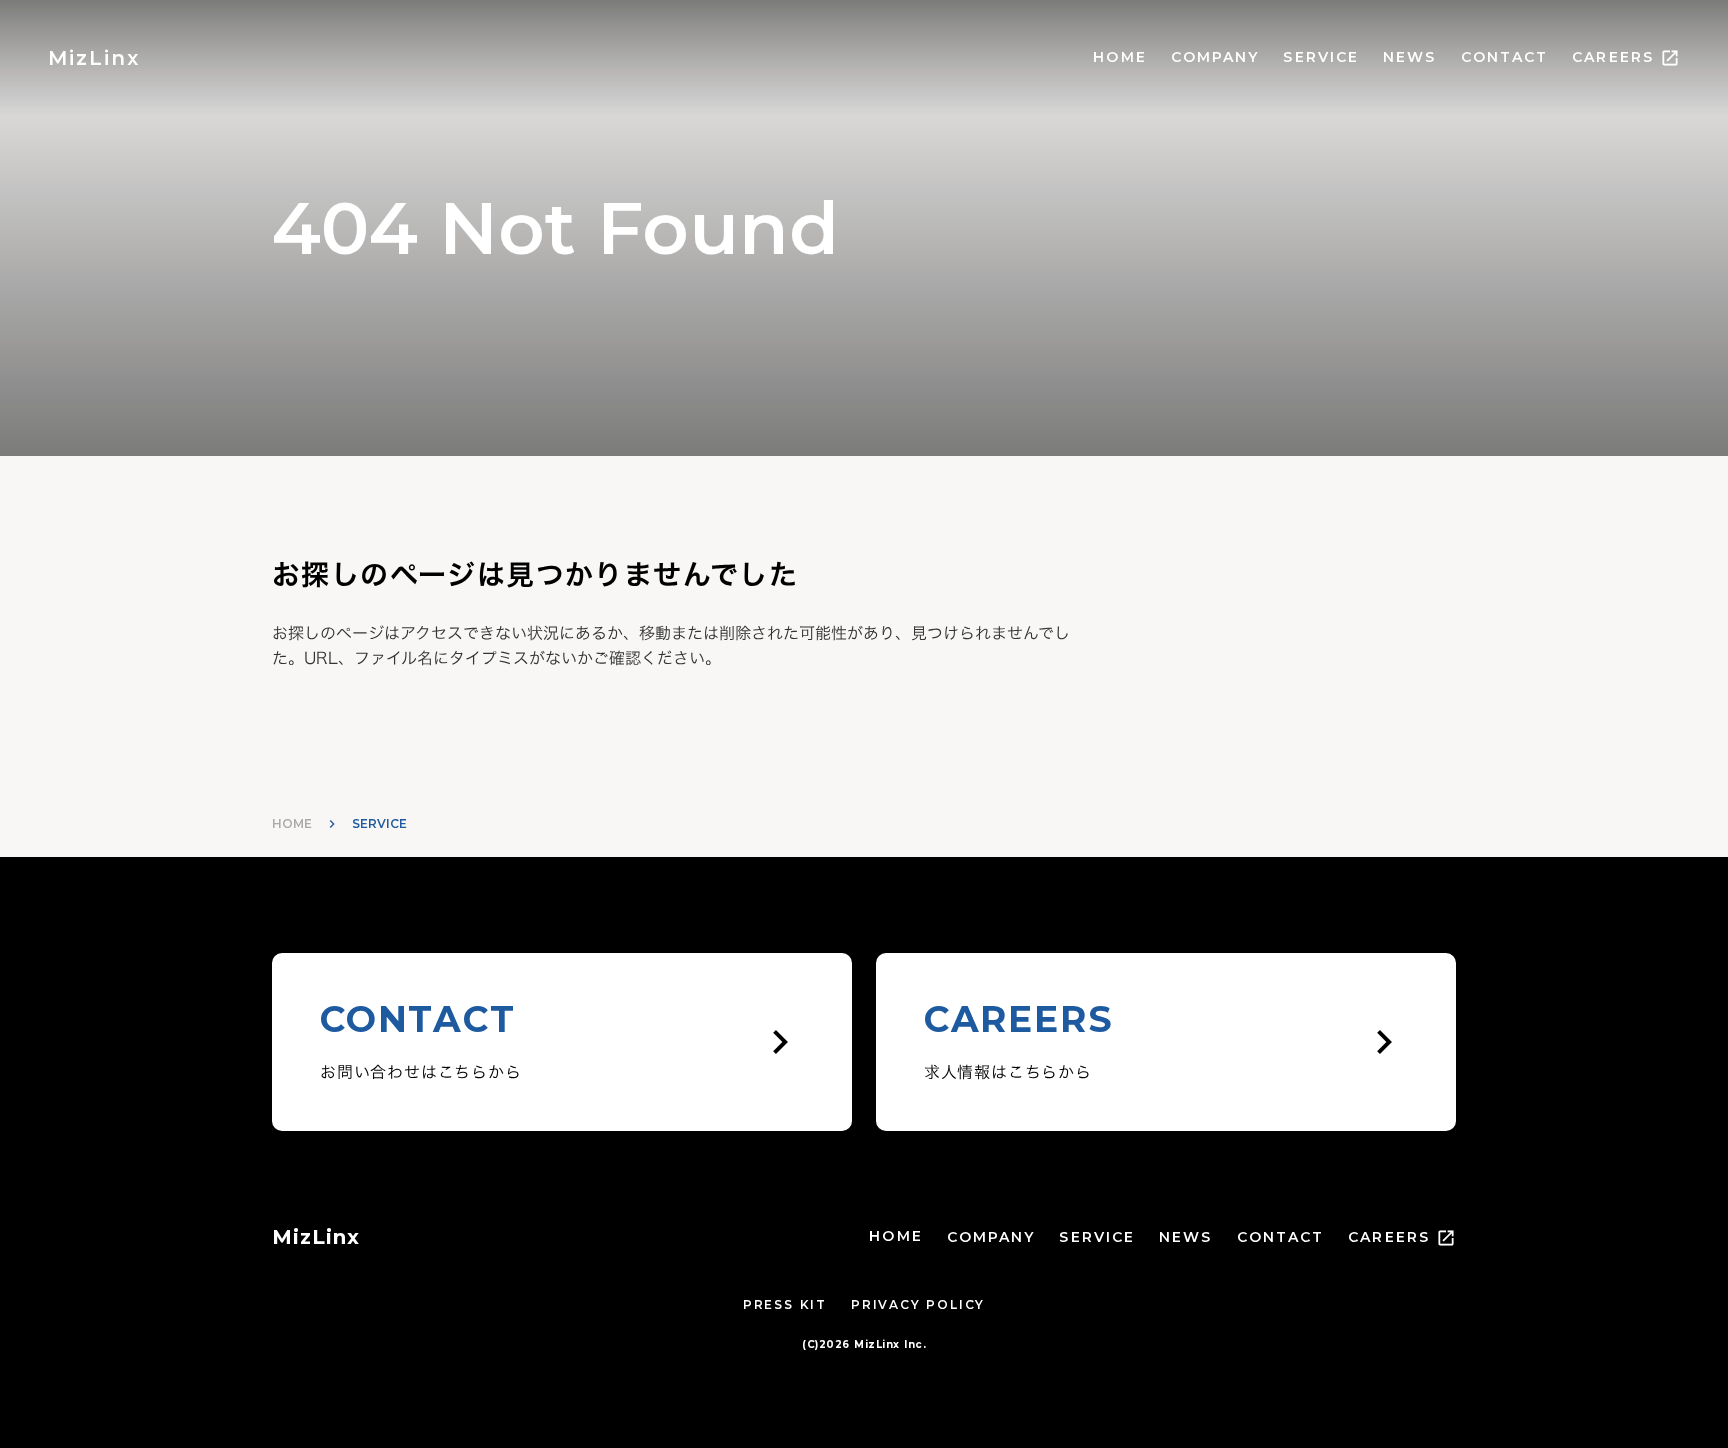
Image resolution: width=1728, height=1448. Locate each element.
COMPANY (1215, 57)
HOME (1119, 57)
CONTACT (1505, 57)
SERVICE (1321, 57)
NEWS (1409, 57)
